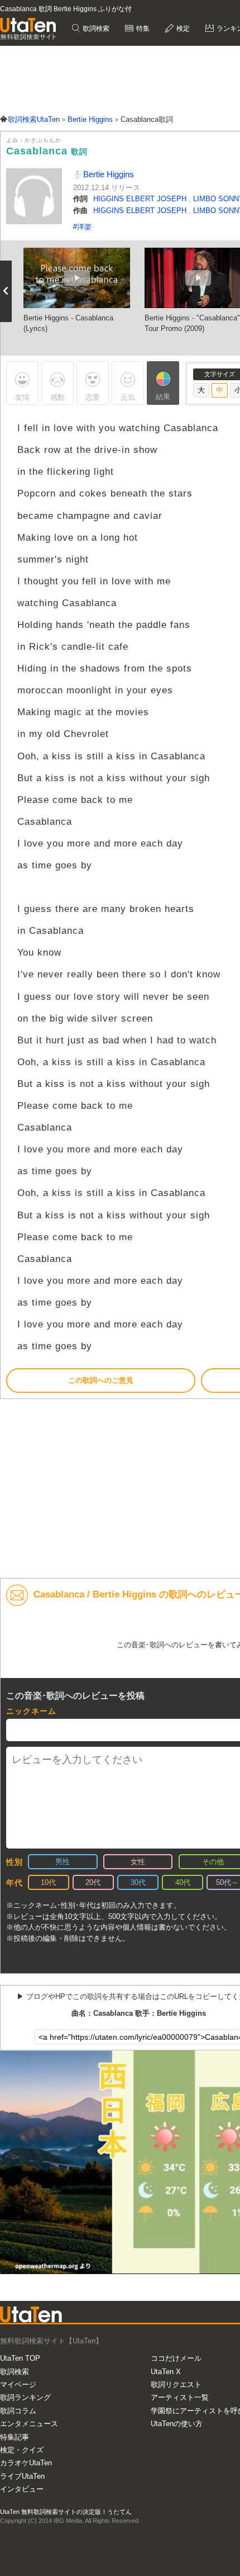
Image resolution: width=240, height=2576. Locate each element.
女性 (138, 1862)
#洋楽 (82, 227)
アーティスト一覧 (180, 2397)
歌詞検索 (95, 29)
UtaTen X (166, 2372)
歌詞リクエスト (176, 2384)
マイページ (18, 2384)
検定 (182, 29)
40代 (183, 1882)
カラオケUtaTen (26, 2463)
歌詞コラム (18, 2411)
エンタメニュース (29, 2424)
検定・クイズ (22, 2450)
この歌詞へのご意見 (101, 1380)
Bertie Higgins (107, 174)
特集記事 (15, 2437)
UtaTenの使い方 (177, 2424)
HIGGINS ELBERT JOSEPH (141, 199)
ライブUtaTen (22, 2476)
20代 (93, 1882)
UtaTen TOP (20, 2358)
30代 (138, 1882)
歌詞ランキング (25, 2397)
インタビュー (22, 2489)
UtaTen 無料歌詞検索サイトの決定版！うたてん (66, 2512)
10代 (48, 1882)
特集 (142, 29)
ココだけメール (176, 2358)
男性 (63, 1862)
